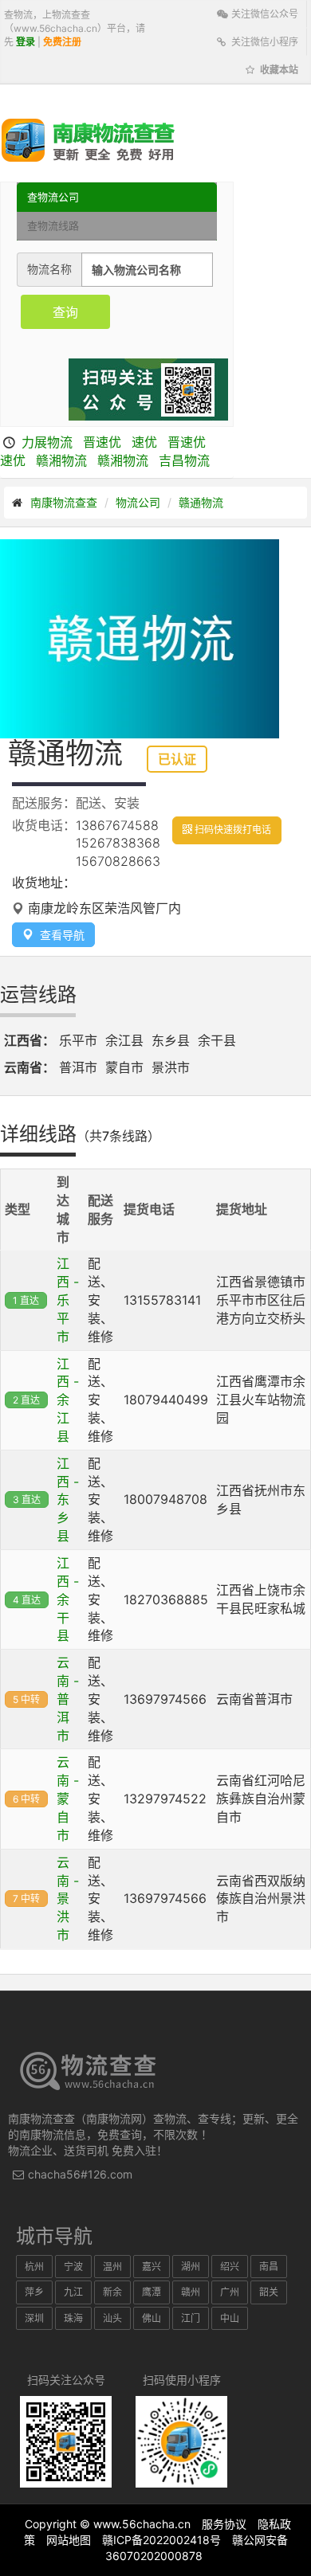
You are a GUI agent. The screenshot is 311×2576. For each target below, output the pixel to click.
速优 (144, 442)
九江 (73, 2292)
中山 (230, 2318)
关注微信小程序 (264, 42)
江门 (191, 2318)
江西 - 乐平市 (68, 1300)
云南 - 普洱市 (68, 1699)
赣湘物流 (61, 460)
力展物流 (47, 442)
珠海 (73, 2318)
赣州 (191, 2292)
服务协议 (224, 2524)
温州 (112, 2267)
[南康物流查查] (88, 139)
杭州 (34, 2267)
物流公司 (138, 502)
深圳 (34, 2318)
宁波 (73, 2267)
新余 (112, 2292)
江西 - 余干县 (68, 1599)
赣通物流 (201, 502)
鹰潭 (152, 2292)
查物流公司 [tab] (53, 197)
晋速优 (102, 442)
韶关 (269, 2292)
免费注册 (62, 42)
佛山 (152, 2318)
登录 (26, 42)
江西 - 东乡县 (68, 1499)
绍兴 (230, 2267)
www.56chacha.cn (142, 2524)
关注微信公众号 (264, 14)
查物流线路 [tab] (53, 225)
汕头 (112, 2318)
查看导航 (59, 935)
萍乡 (34, 2292)
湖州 (191, 2267)
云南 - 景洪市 (68, 1899)
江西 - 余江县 (68, 1400)
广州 (230, 2292)
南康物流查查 (64, 502)
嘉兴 (152, 2267)
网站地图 (69, 2540)
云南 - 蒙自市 (68, 1798)
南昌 (269, 2267)
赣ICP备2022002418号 (161, 2540)
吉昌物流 (184, 460)
